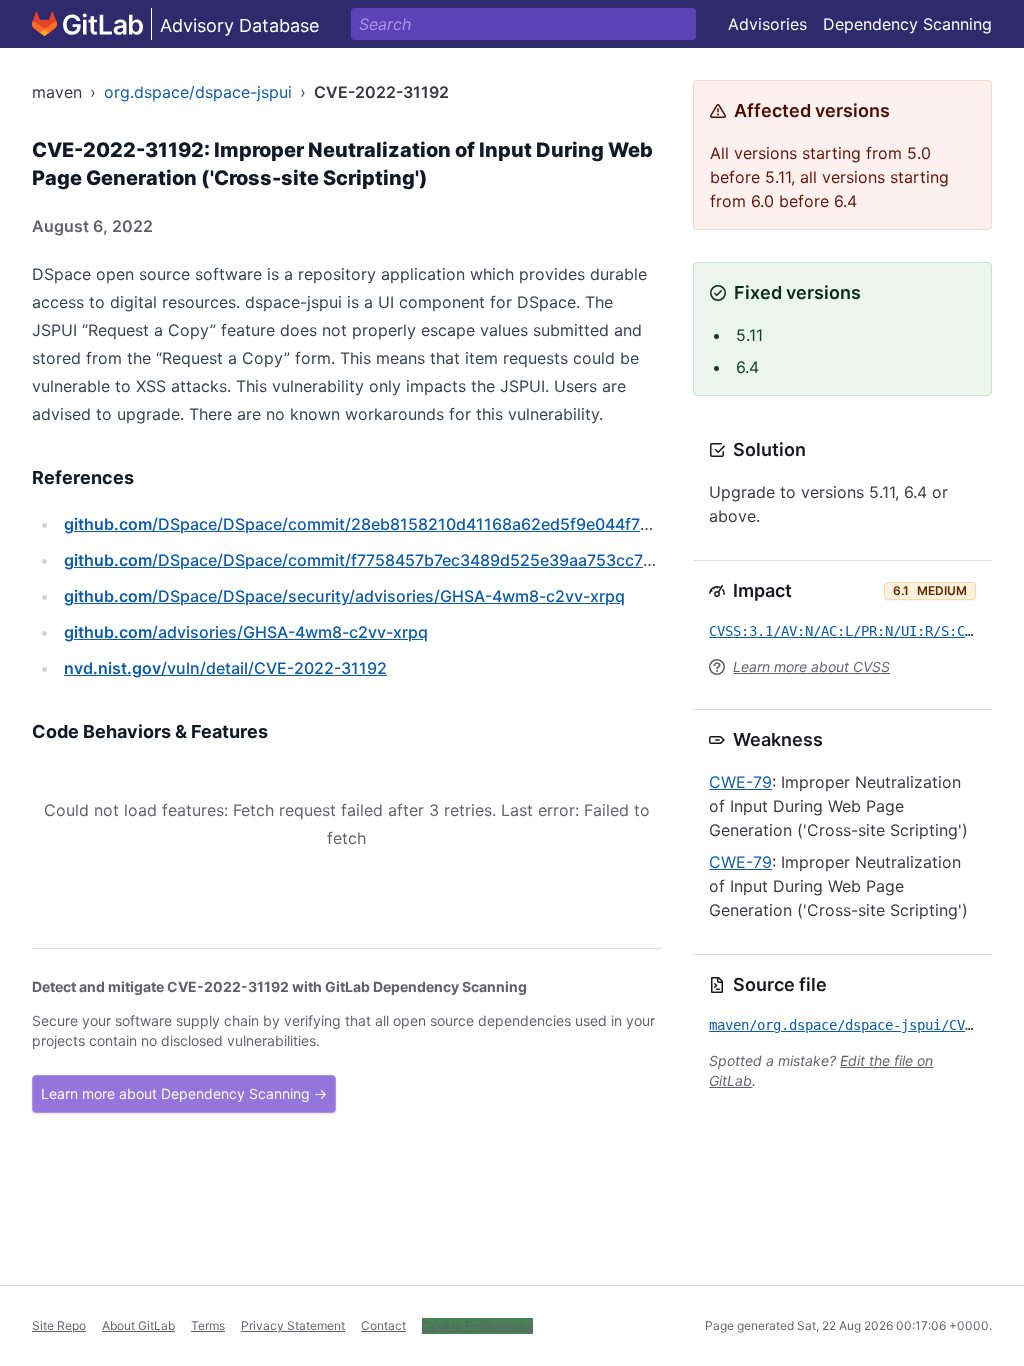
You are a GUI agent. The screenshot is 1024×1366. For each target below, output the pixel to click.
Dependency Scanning (907, 24)
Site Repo (59, 1325)
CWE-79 (740, 782)
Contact (383, 1325)
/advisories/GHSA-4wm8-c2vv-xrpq (246, 632)
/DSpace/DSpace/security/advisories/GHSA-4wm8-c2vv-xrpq (344, 596)
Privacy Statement (293, 1325)
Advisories (767, 24)
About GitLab (138, 1325)
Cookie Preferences (477, 1325)
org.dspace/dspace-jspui (198, 92)
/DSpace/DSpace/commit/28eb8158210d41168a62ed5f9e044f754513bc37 (395, 524)
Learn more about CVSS (811, 666)
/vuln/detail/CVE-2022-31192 (225, 668)
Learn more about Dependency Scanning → (184, 1093)
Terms (208, 1325)
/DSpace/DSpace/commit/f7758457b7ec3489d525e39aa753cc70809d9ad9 (398, 560)
